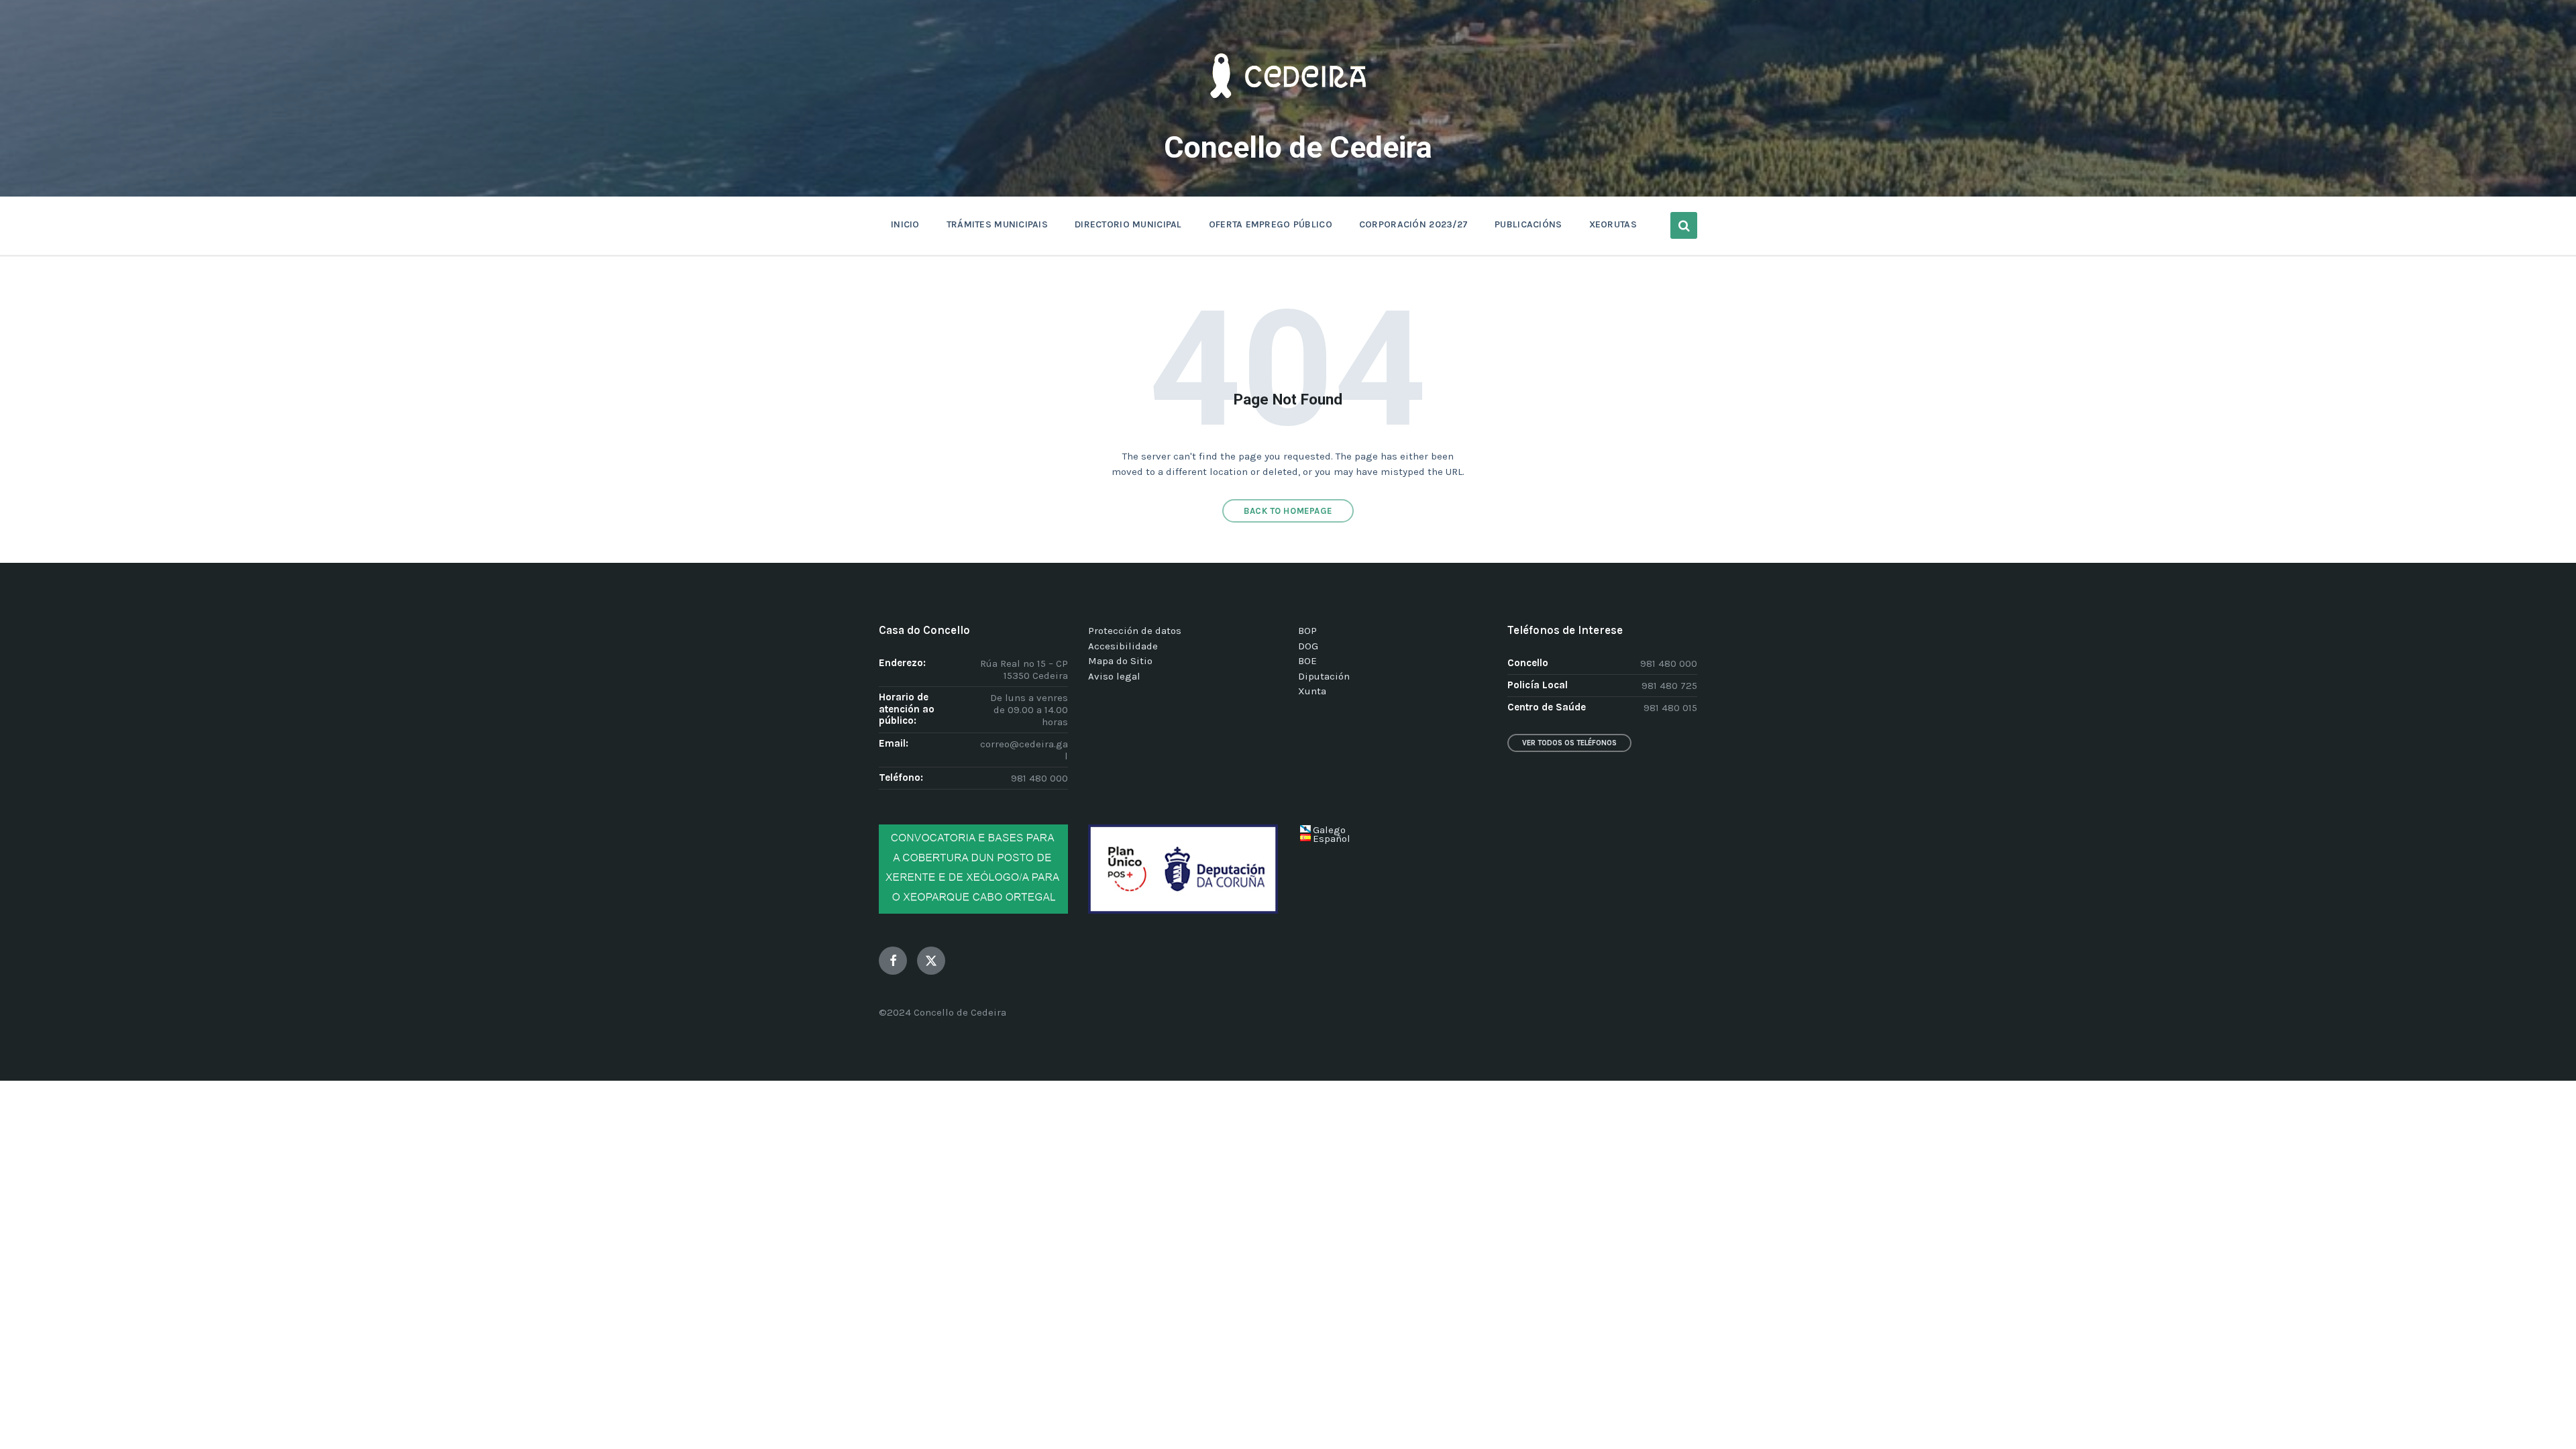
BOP (1307, 631)
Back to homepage (1288, 511)
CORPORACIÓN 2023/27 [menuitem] (1413, 224)
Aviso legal (1114, 676)
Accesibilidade (1123, 646)
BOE (1307, 661)
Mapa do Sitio (1120, 661)
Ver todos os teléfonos (1569, 743)
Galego (1329, 830)
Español (1332, 839)
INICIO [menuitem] (905, 224)
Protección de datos (1135, 631)
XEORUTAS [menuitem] (1613, 224)
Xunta (1312, 691)
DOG (1308, 646)
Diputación (1324, 676)
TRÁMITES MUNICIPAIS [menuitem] (997, 224)
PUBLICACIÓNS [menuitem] (1528, 224)
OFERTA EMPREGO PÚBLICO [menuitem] (1271, 224)
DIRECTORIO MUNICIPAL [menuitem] (1128, 224)
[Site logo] (1288, 118)
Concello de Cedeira (1298, 147)
